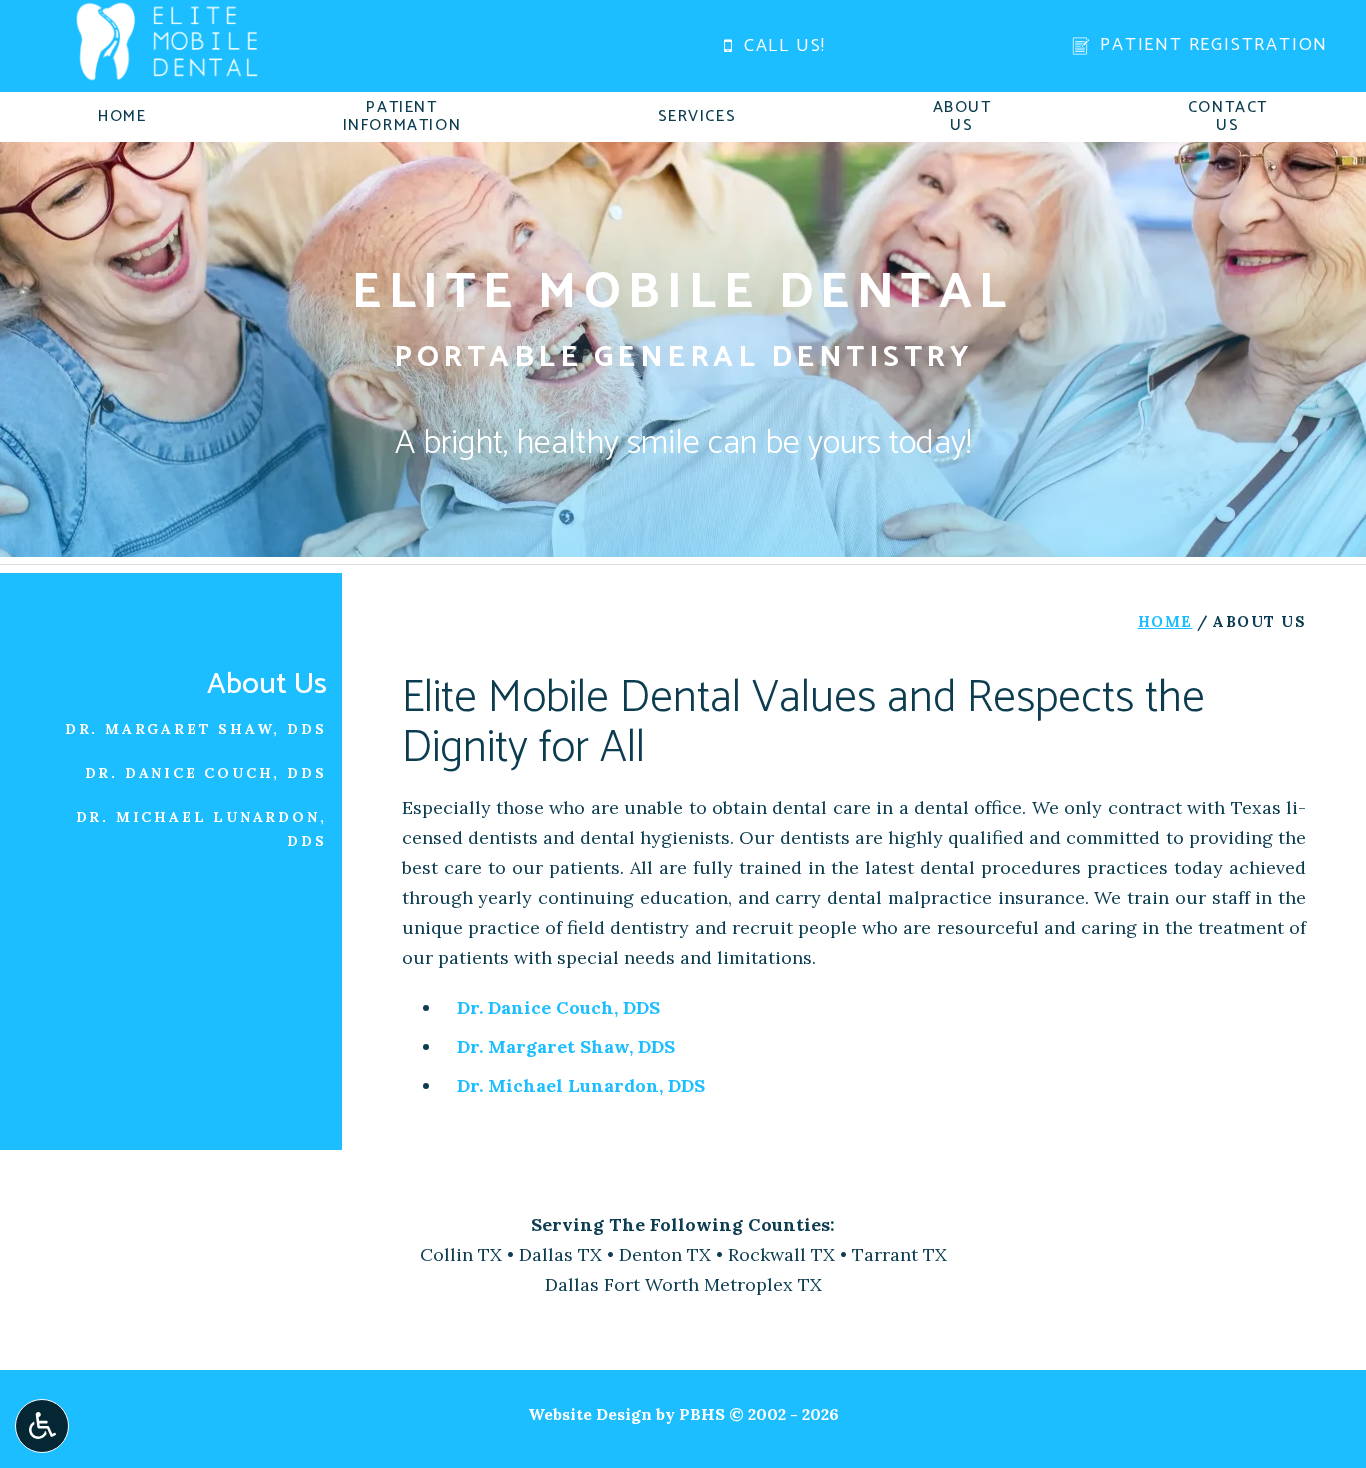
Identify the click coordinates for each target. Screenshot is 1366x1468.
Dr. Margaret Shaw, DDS (566, 1046)
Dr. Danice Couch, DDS (558, 1007)
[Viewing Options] (42, 1426)
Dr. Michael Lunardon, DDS (581, 1085)
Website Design (590, 1414)
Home (122, 117)
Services (697, 117)
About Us (267, 684)
